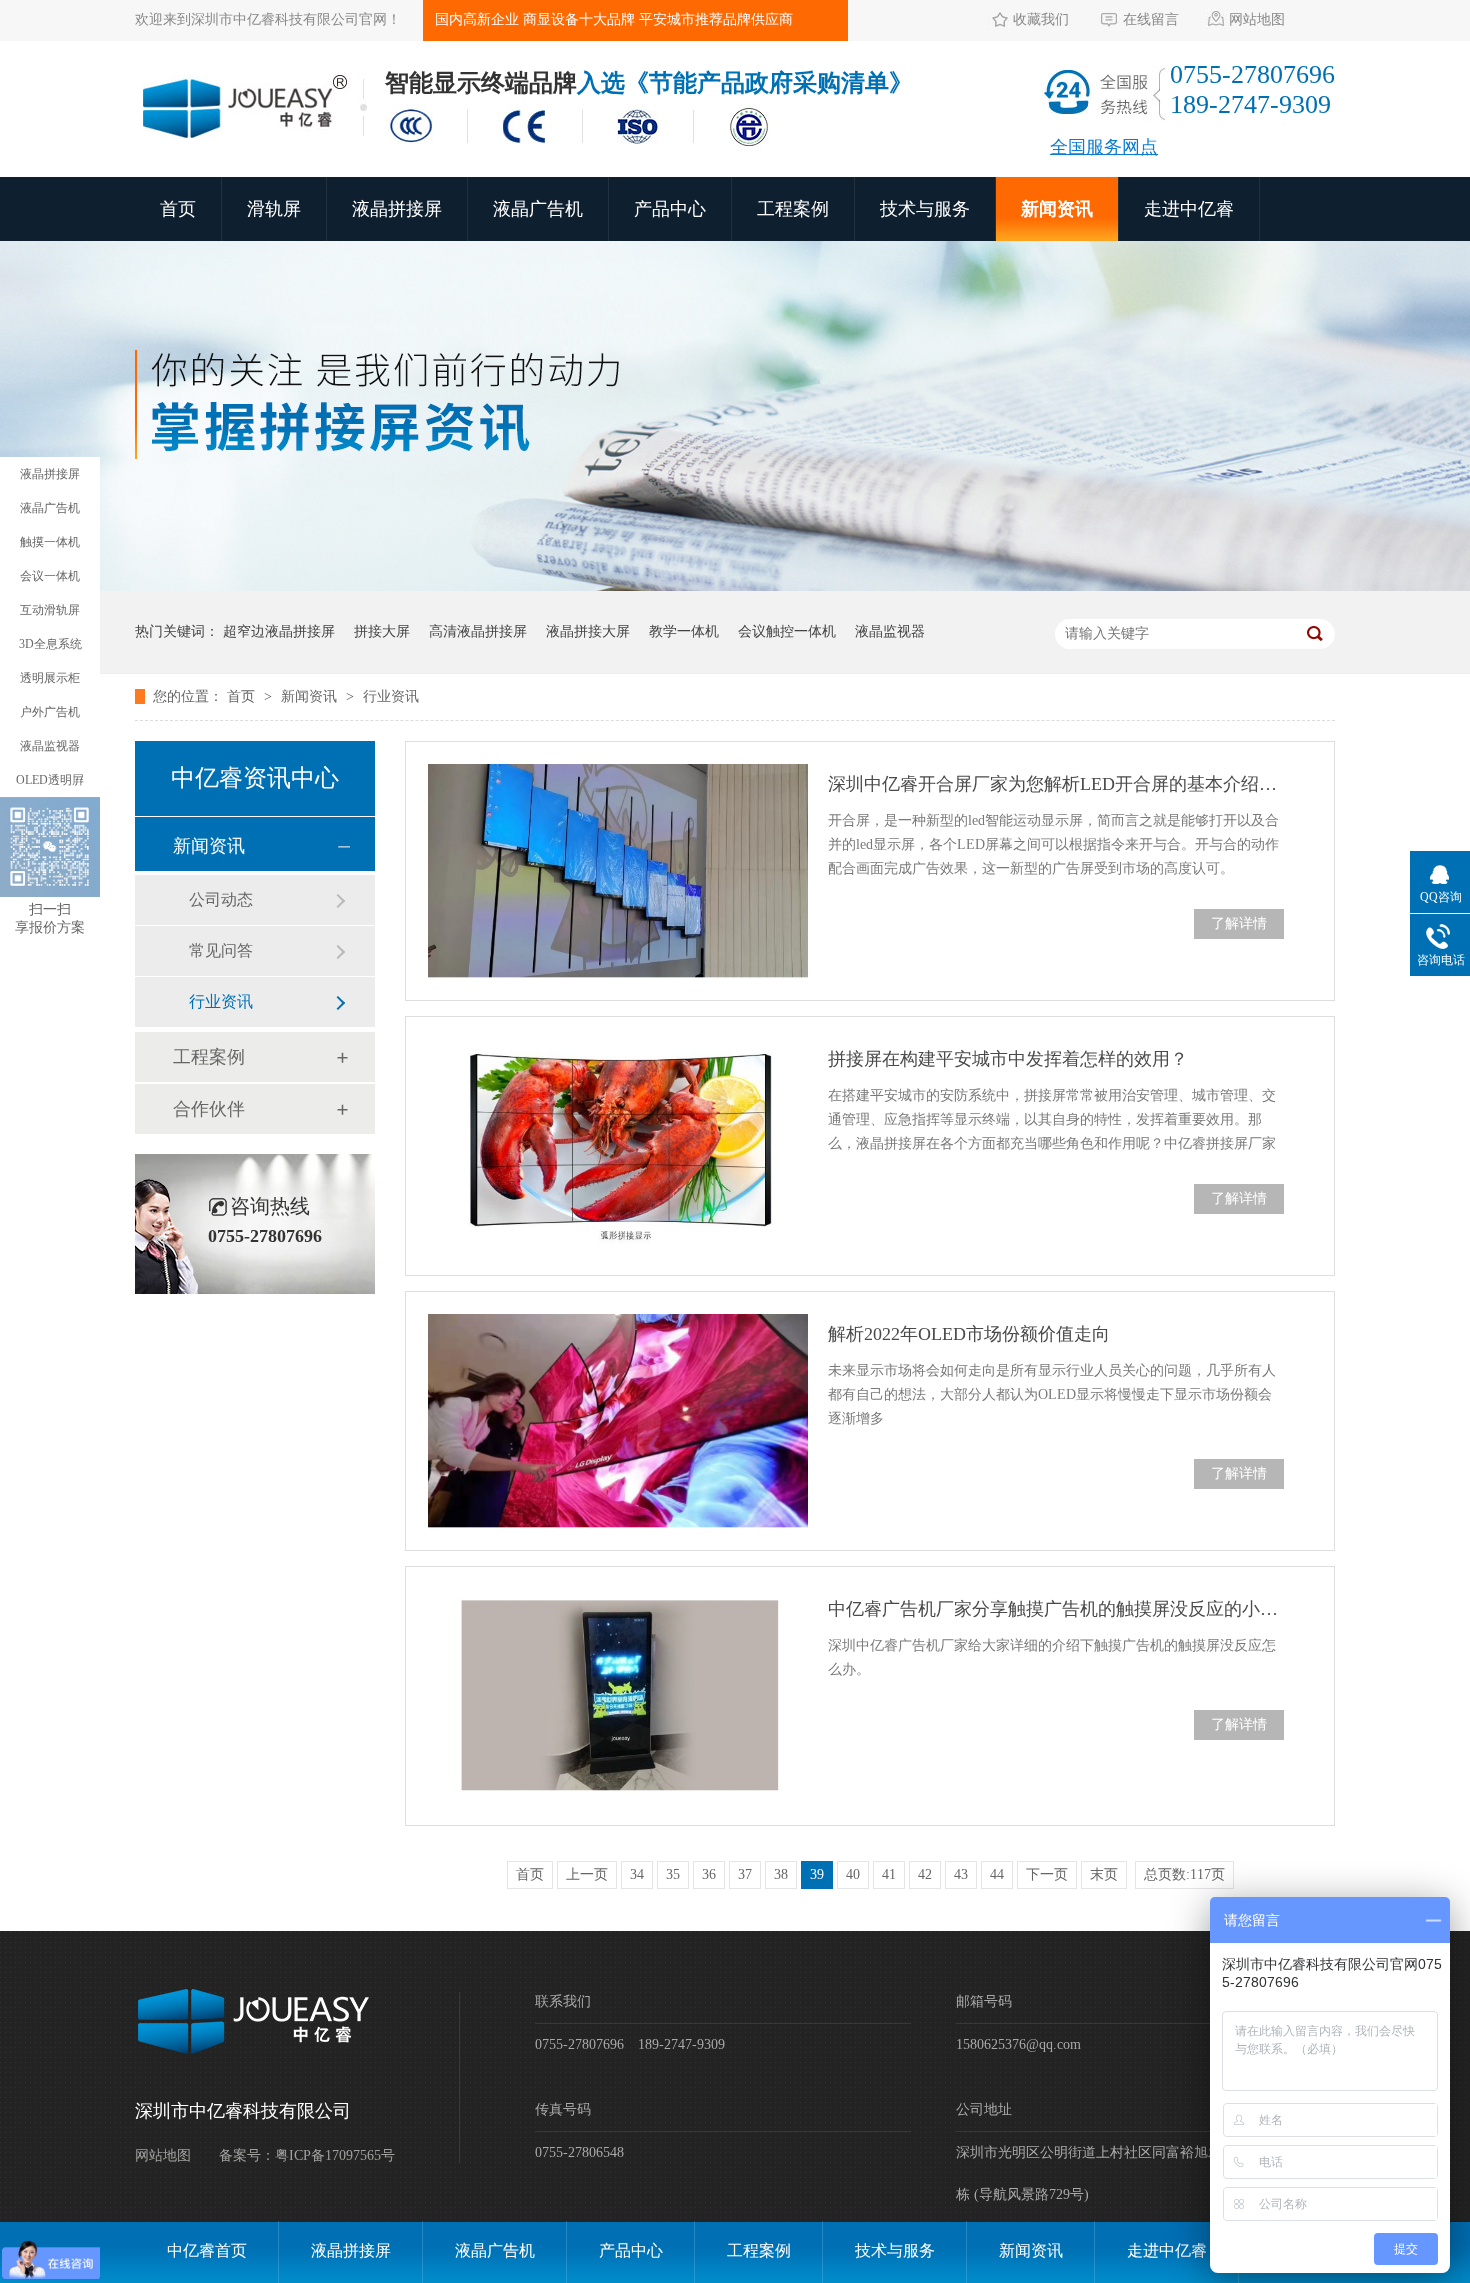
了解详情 (1239, 923)
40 (853, 1874)
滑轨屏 (274, 209)
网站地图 (1257, 19)
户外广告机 (50, 712)
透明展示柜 (50, 678)
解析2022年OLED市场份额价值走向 (969, 1334)
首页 (178, 209)
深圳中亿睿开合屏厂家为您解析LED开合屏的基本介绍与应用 (1056, 784)
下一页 (1047, 1874)
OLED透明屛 (50, 780)
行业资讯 (391, 696)
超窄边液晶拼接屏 (279, 631)
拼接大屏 (382, 631)
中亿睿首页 (207, 2250)
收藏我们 (1041, 19)
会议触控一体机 (787, 631)
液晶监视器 (890, 631)
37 (745, 1874)
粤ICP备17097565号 (335, 2155)
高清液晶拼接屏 (478, 631)
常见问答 (221, 950)
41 (889, 1874)
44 (997, 1874)
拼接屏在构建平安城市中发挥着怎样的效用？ (1008, 1059)
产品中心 (670, 209)
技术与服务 (925, 209)
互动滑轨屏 (50, 610)
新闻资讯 (1057, 209)
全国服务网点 (1104, 147)
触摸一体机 (50, 542)
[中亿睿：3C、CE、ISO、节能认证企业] (585, 148)
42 (925, 1874)
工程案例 (793, 209)
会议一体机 (50, 576)
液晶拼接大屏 (588, 631)
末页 (1104, 1874)
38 (781, 1874)
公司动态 (221, 899)
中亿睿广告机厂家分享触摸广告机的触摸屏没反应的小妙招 (1056, 1609)
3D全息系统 (50, 644)
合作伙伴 (209, 1109)
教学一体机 (684, 631)
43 (961, 1874)
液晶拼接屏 (397, 209)
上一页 (587, 1874)
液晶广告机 (538, 209)
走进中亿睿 (1189, 209)
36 (709, 1874)
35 (673, 1874)
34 (637, 1874)
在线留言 (1151, 19)
